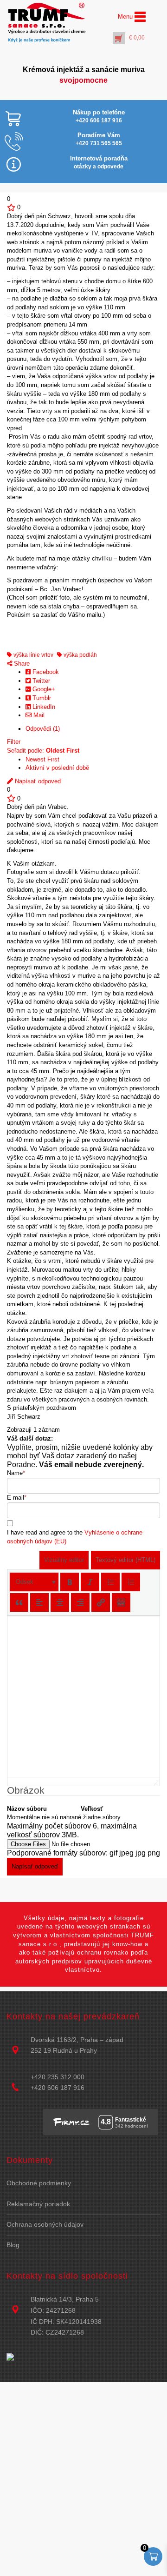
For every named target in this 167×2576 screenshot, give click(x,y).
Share (21, 664)
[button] (34, 1582)
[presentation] (34, 1582)
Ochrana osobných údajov (45, 2224)
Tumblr (41, 698)
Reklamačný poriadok (38, 2204)
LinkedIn (43, 707)
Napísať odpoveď (37, 781)
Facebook (45, 672)
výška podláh (80, 655)
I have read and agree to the (75, 1537)
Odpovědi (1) (43, 729)
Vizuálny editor (64, 1560)
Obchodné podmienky (39, 2183)
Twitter (40, 681)
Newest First (42, 759)
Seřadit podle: (43, 751)
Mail (38, 715)
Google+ (43, 689)
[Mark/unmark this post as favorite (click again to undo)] (11, 207)
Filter (14, 742)
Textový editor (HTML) (125, 1560)
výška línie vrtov (33, 655)
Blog (13, 2245)
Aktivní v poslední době (57, 768)
